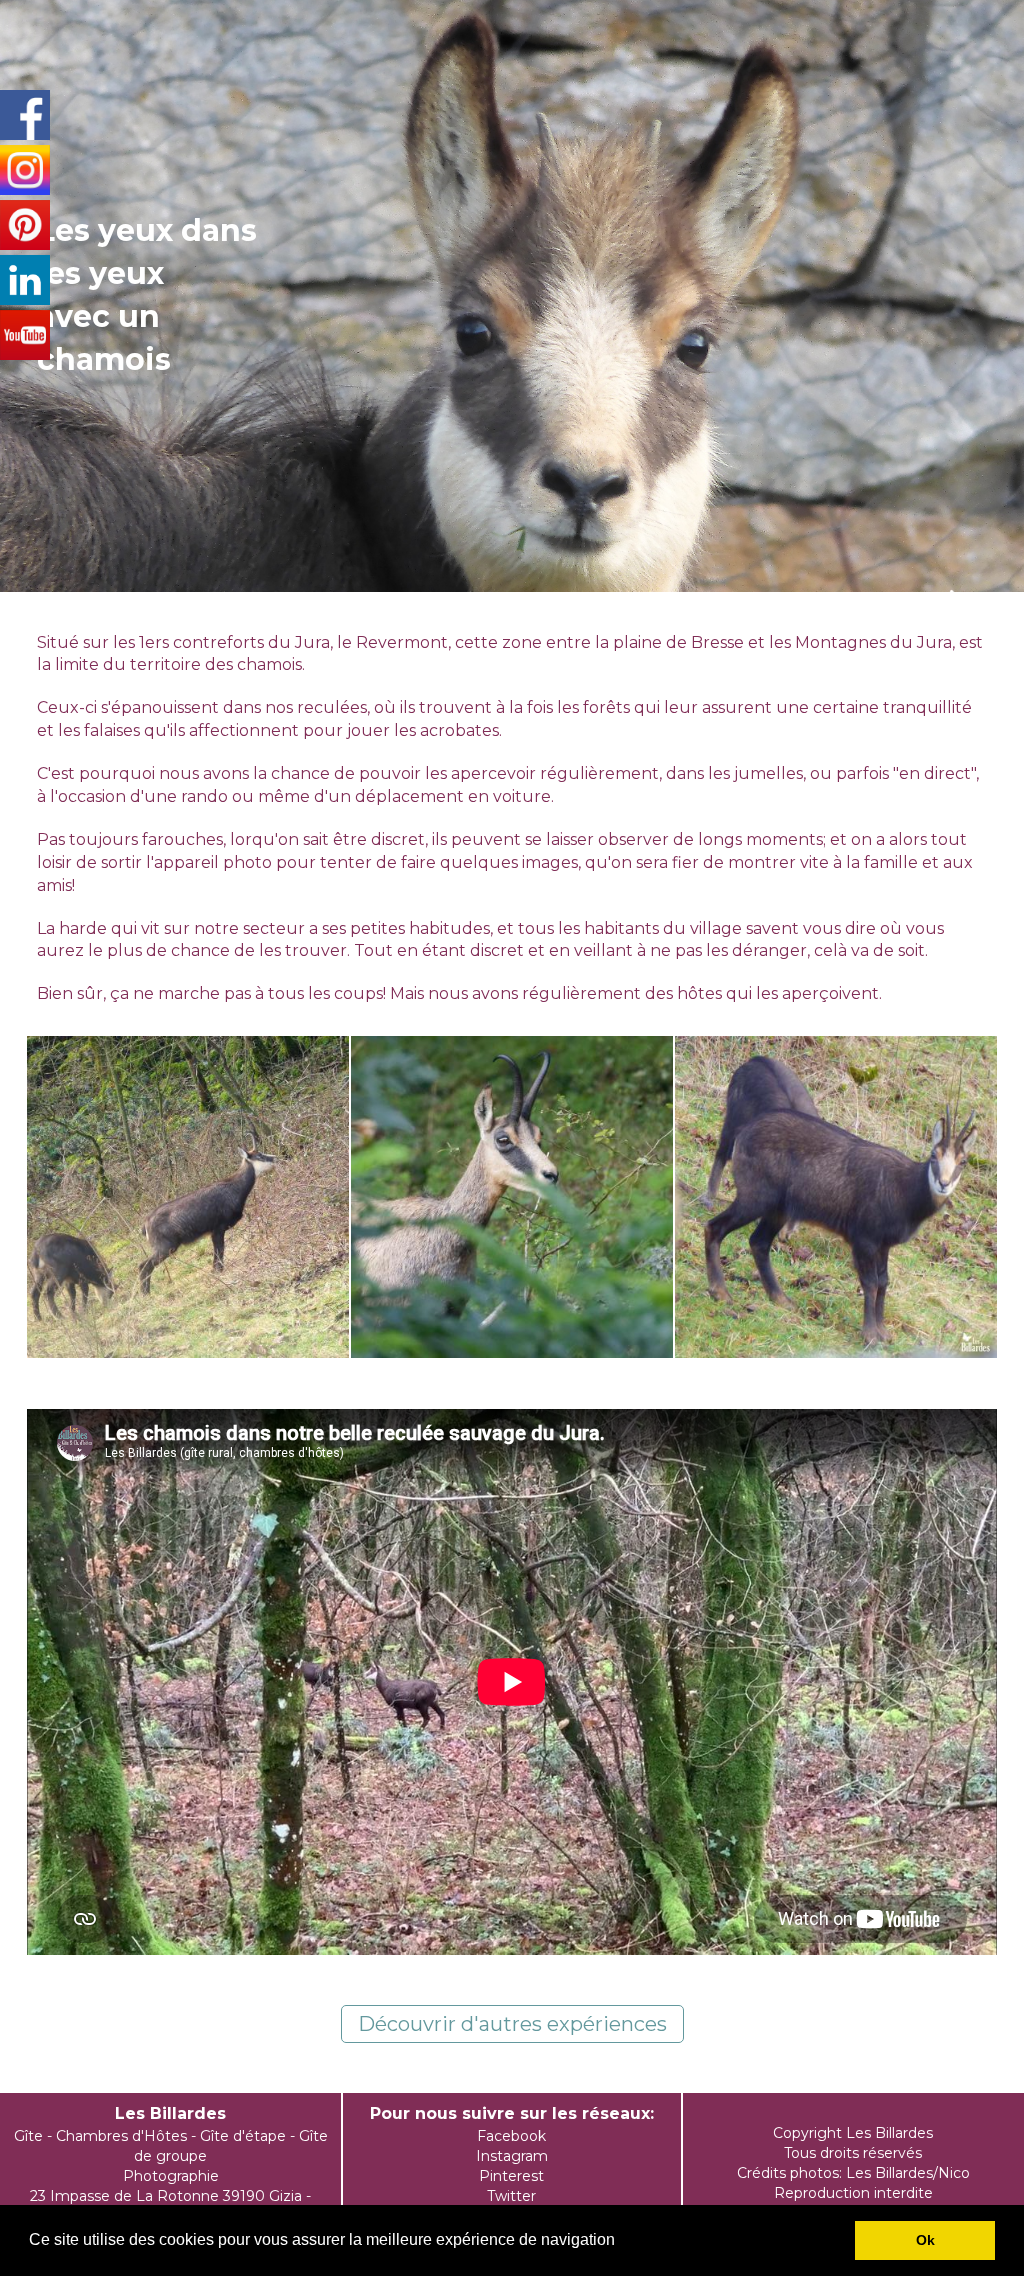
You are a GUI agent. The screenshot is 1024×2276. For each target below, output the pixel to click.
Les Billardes (170, 2113)
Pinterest (511, 2176)
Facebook (511, 2136)
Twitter (511, 2196)
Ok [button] (925, 2240)
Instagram (512, 2156)
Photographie (171, 2176)
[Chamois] (188, 1196)
